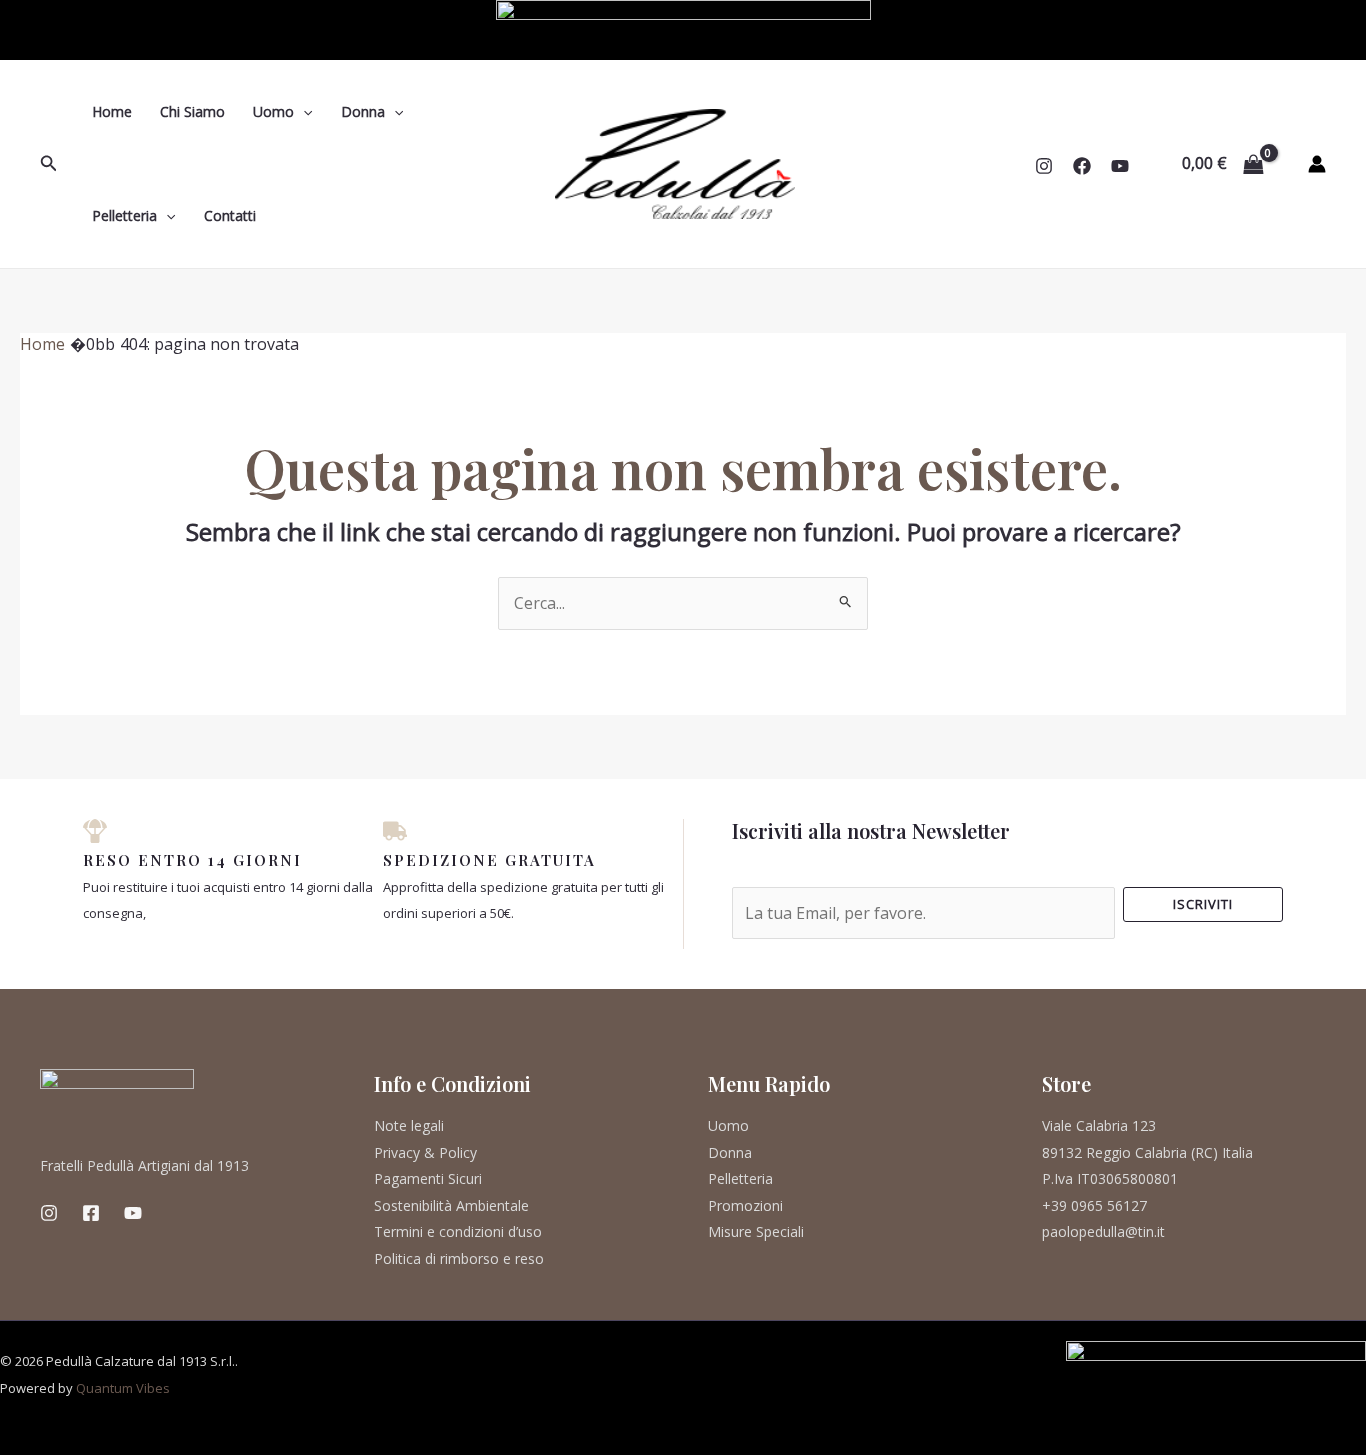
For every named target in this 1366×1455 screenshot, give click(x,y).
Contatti (230, 215)
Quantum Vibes (123, 1388)
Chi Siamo (192, 111)
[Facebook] (1082, 166)
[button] (49, 164)
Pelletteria (124, 215)
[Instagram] (1044, 166)
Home (112, 111)
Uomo (273, 111)
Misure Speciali (756, 1231)
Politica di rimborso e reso (459, 1258)
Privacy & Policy (425, 1152)
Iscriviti (1203, 904)
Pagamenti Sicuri (428, 1178)
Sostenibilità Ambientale (451, 1205)
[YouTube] (1120, 166)
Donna (363, 111)
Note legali (409, 1125)
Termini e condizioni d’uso (458, 1231)
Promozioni (745, 1205)
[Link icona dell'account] (1317, 164)
